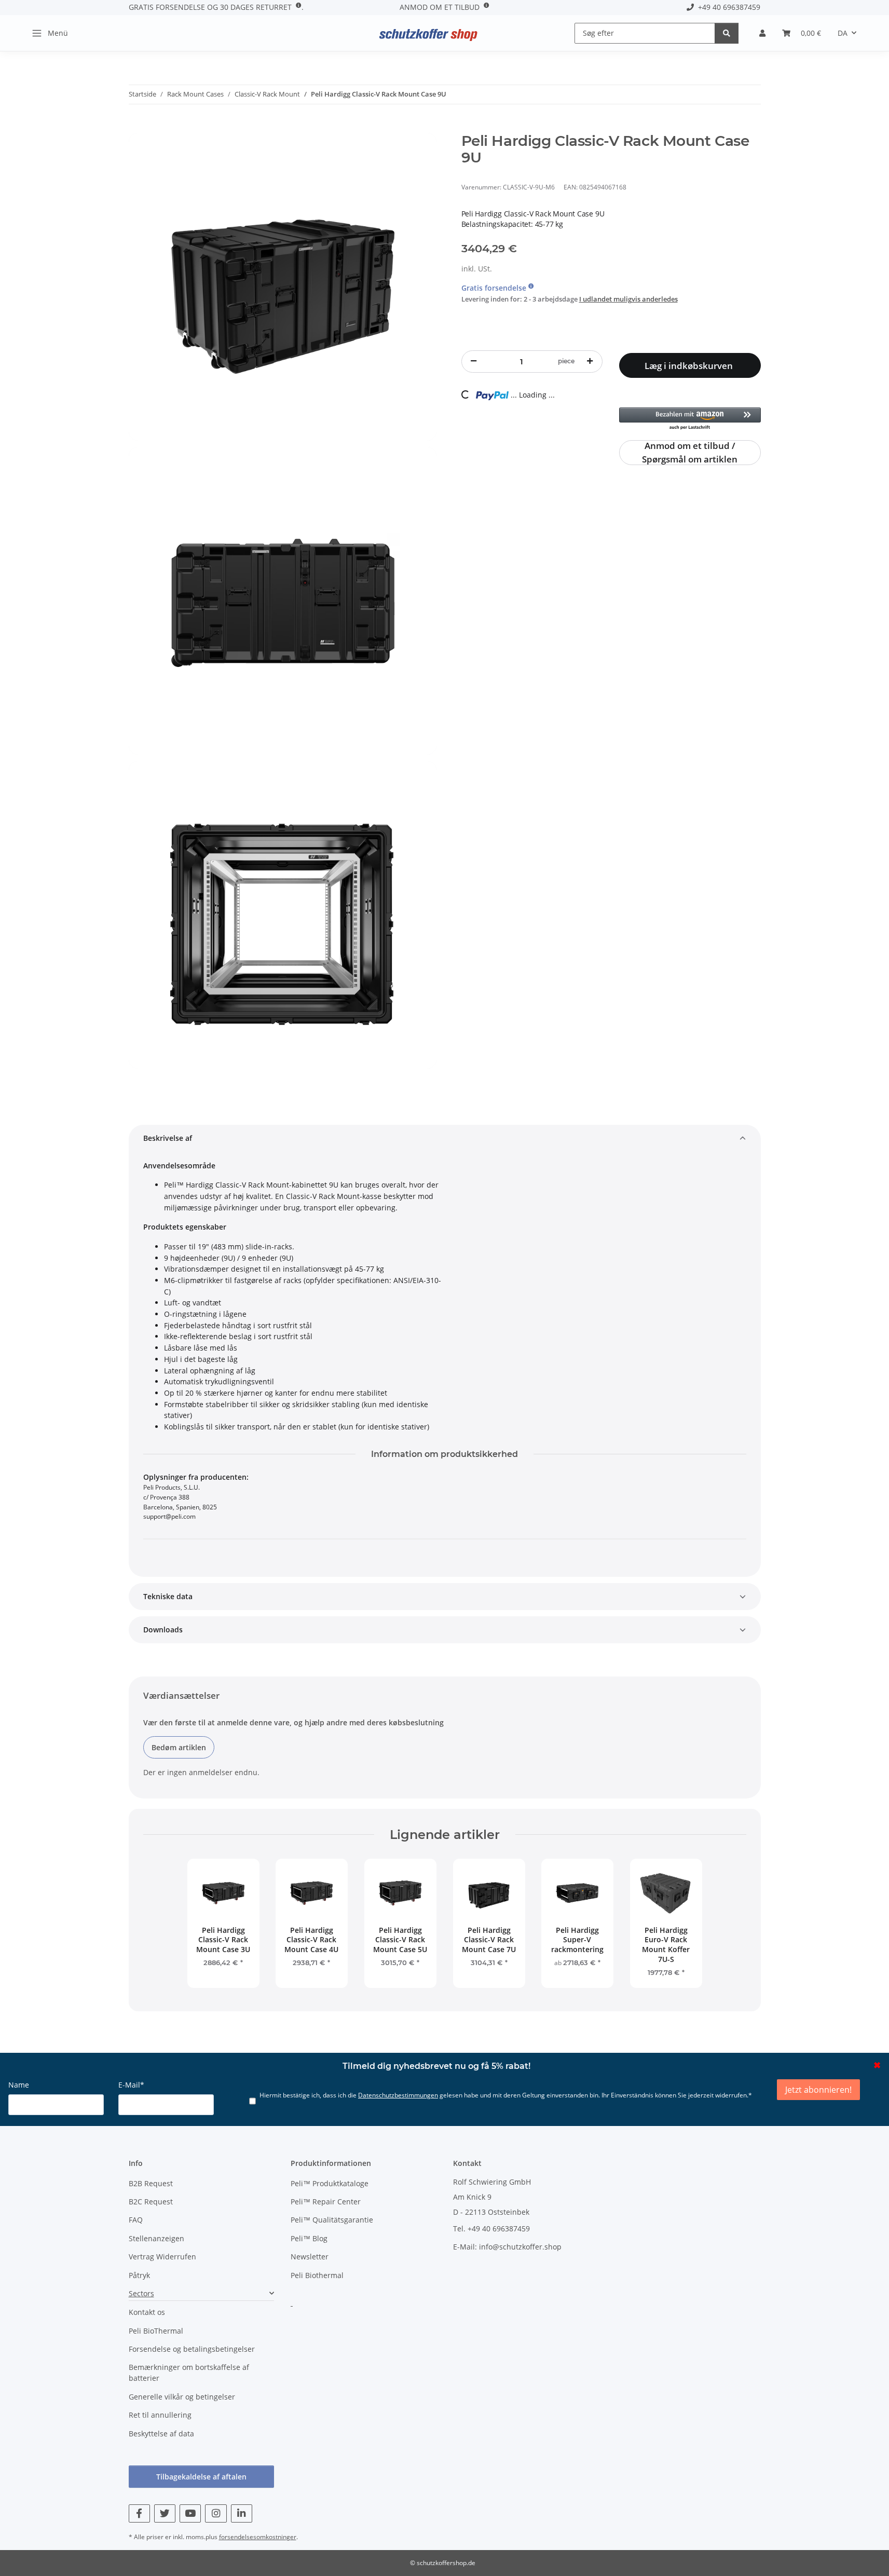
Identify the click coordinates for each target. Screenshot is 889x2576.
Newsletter (310, 2257)
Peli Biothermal (317, 2275)
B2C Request (151, 2202)
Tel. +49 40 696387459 (491, 2229)
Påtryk (139, 2275)
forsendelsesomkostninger (258, 2537)
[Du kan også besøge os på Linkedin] (242, 2513)
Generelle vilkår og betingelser (182, 2397)
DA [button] (843, 33)
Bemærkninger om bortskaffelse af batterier (189, 2373)
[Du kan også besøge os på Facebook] (139, 2513)
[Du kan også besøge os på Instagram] (216, 2513)
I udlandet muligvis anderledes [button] (628, 299)
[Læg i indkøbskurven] (137, 127)
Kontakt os (147, 2312)
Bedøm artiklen (179, 1747)
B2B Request (151, 2183)
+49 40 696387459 (727, 7)
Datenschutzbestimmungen (398, 2095)
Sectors (141, 2293)
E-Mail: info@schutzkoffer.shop (507, 2247)
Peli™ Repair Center (326, 2202)
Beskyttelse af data (161, 2434)
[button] (762, 33)
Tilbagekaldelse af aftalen (201, 2477)
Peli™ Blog (309, 2238)
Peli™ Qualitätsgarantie (332, 2220)
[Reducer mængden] (474, 361)
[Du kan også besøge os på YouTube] (190, 2513)
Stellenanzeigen (156, 2238)
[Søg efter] (727, 33)
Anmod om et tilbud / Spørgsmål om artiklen (690, 453)
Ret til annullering (160, 2415)
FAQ (136, 2220)
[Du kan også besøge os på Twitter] (165, 2513)
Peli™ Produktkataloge (330, 2183)
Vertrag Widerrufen (162, 2257)
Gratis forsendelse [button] (495, 288)
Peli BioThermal (156, 2331)
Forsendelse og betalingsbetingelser (192, 2349)
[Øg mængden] (590, 361)
